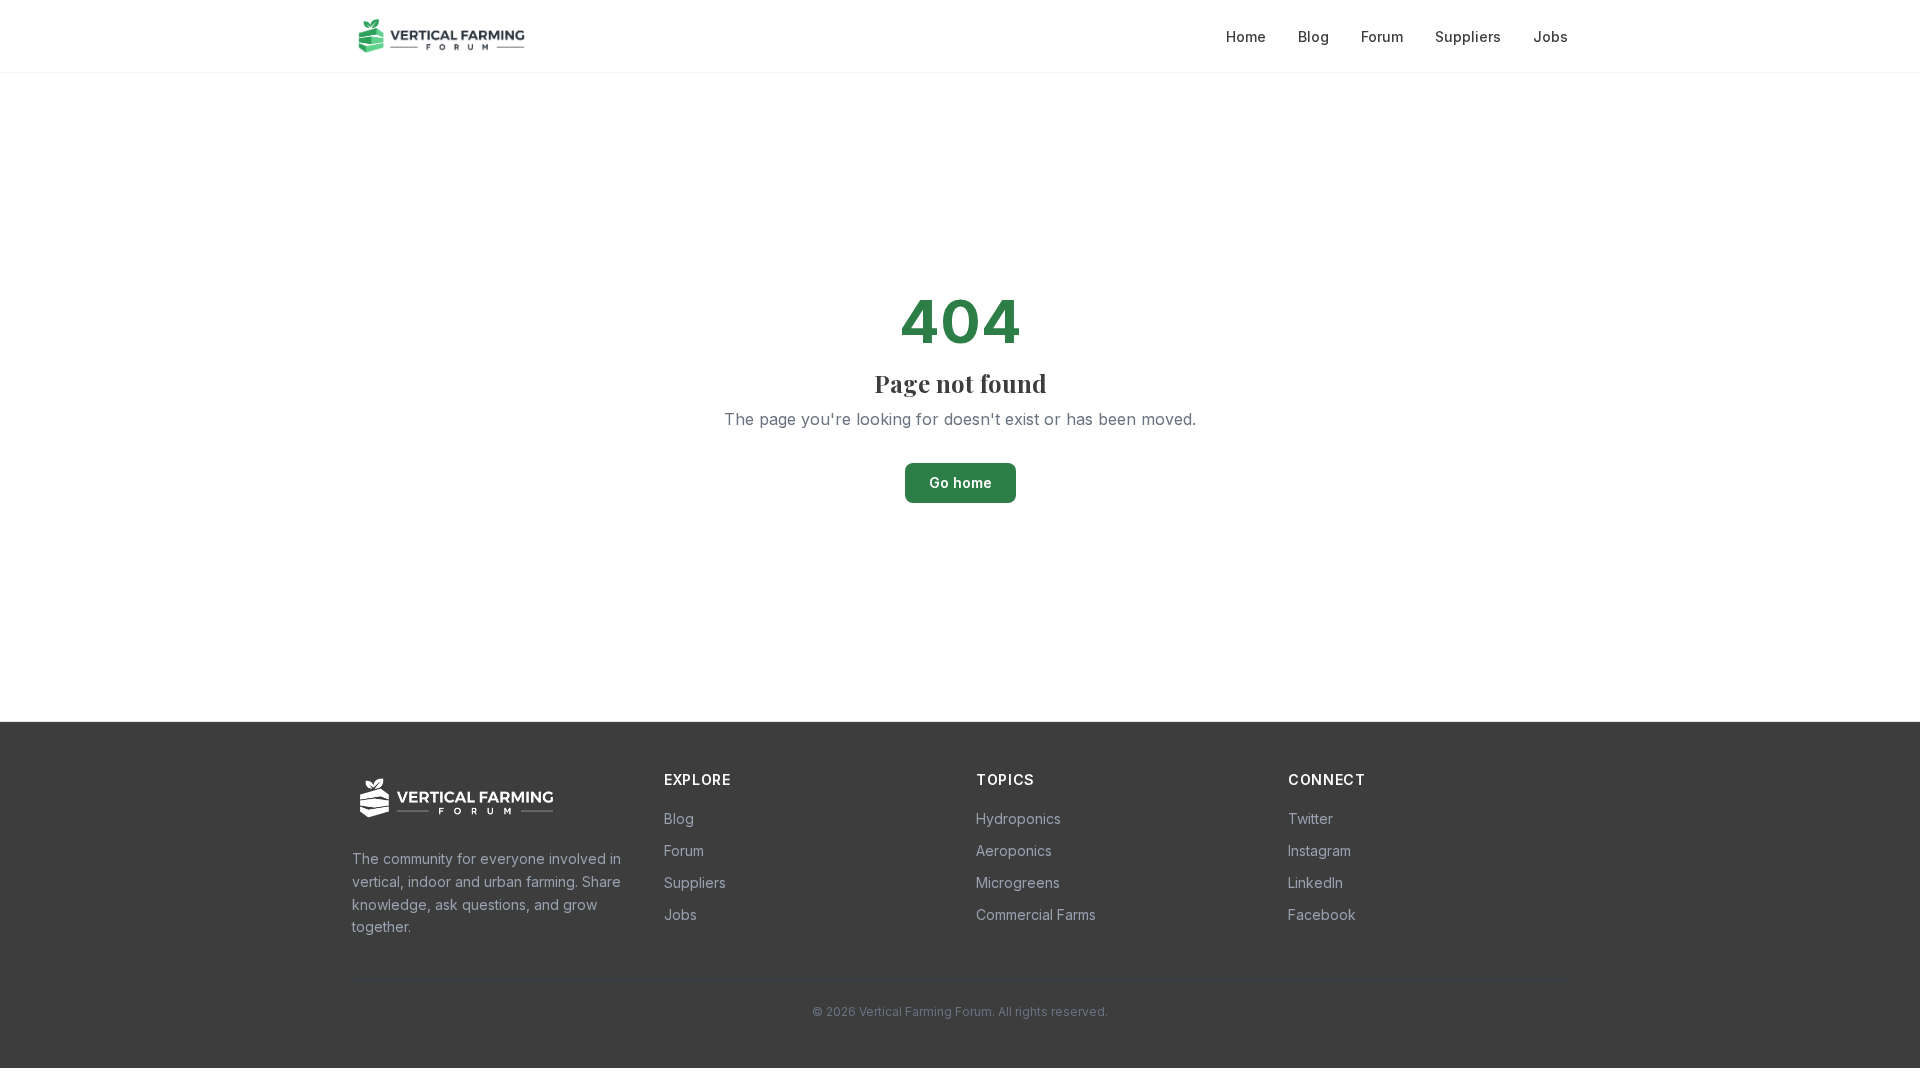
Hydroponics (1018, 818)
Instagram (1319, 850)
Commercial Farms (1036, 914)
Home (1246, 36)
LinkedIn (1315, 882)
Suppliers (1468, 36)
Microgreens (1018, 882)
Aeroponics (1014, 850)
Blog (1313, 36)
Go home (960, 482)
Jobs (1550, 36)
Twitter (1310, 818)
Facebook (1322, 914)
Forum (1382, 36)
